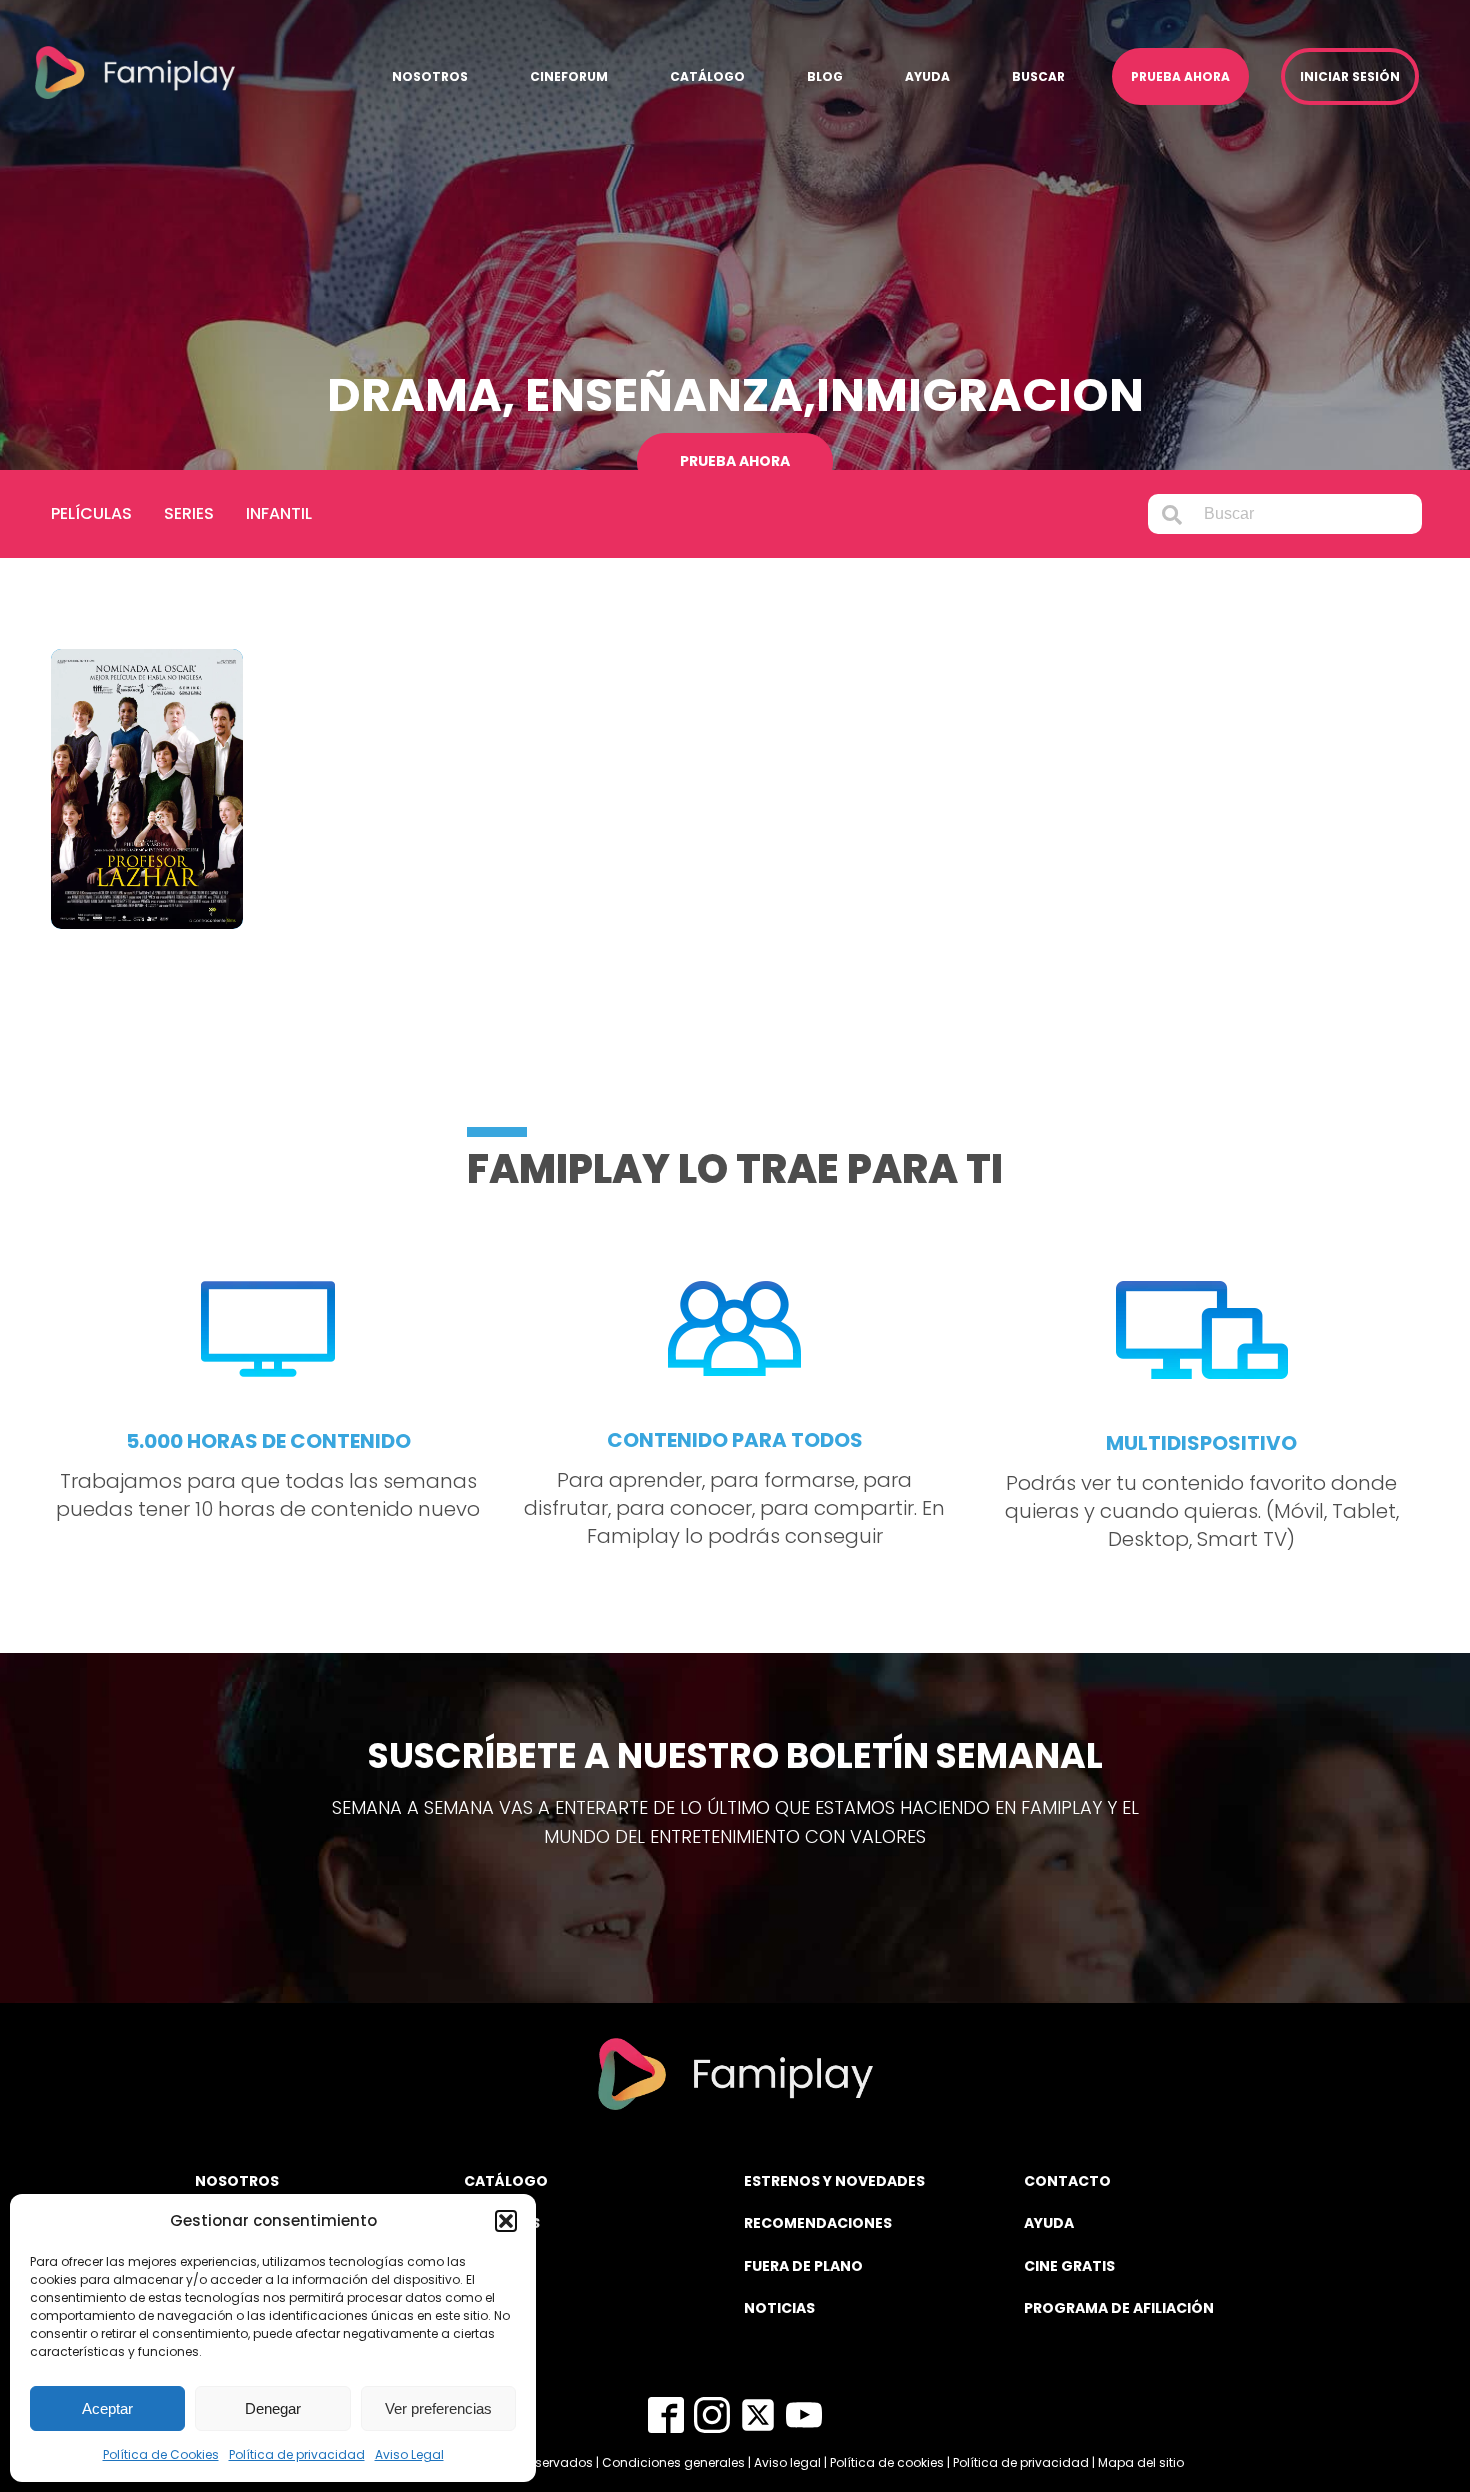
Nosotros (430, 76)
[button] (506, 2221)
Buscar (1038, 76)
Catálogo (707, 76)
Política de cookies (887, 2462)
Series (189, 513)
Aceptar (107, 2408)
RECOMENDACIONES (818, 2223)
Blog (825, 76)
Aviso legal (787, 2462)
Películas (91, 513)
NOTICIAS (779, 2308)
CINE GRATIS (1069, 2266)
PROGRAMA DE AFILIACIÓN (1119, 2308)
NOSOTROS (237, 2181)
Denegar (273, 2408)
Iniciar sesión (1350, 76)
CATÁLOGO (506, 2181)
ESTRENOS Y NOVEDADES (834, 2181)
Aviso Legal (409, 2454)
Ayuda (927, 76)
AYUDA (1049, 2223)
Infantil (279, 513)
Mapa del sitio (1141, 2462)
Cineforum (569, 76)
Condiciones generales (673, 2462)
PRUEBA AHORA (735, 461)
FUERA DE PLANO (803, 2266)
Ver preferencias (438, 2408)
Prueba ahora (1180, 76)
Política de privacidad (297, 2454)
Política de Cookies (161, 2454)
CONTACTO (1067, 2181)
